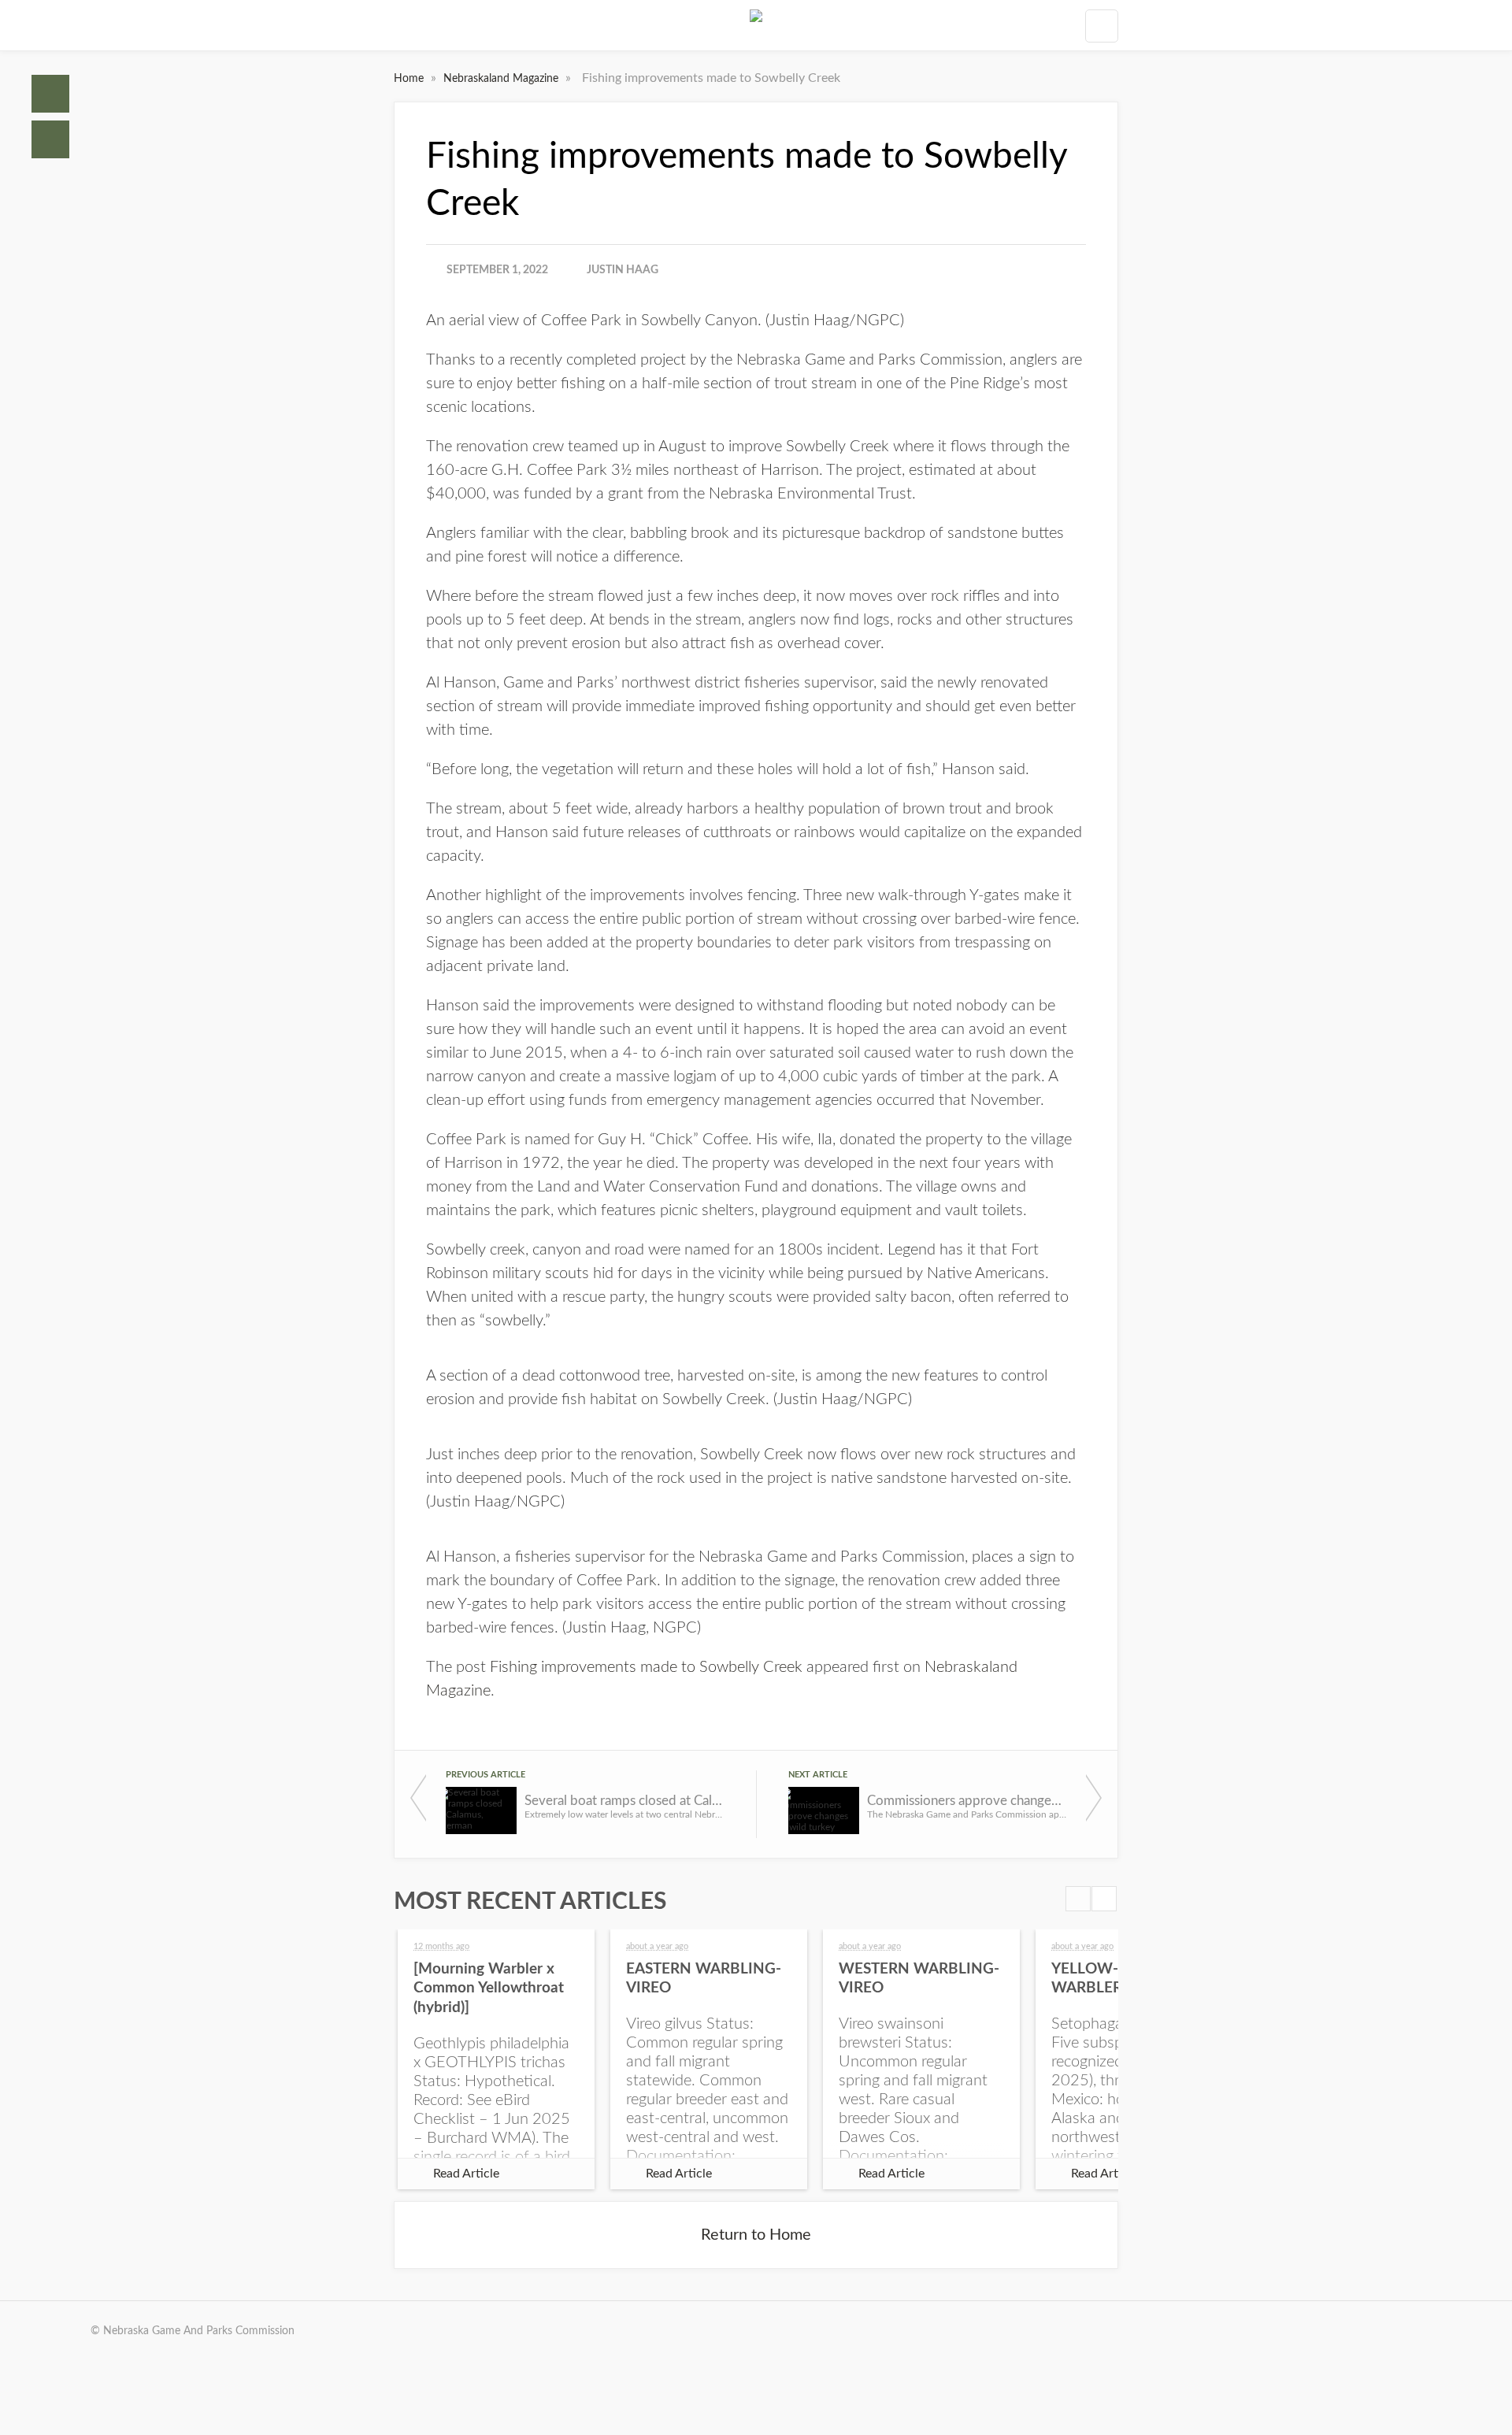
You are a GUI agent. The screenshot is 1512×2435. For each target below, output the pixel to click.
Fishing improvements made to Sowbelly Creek (646, 1667)
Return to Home (756, 2235)
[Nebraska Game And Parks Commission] (756, 25)
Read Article (466, 2174)
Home (50, 94)
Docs (50, 139)
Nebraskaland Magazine (502, 79)
